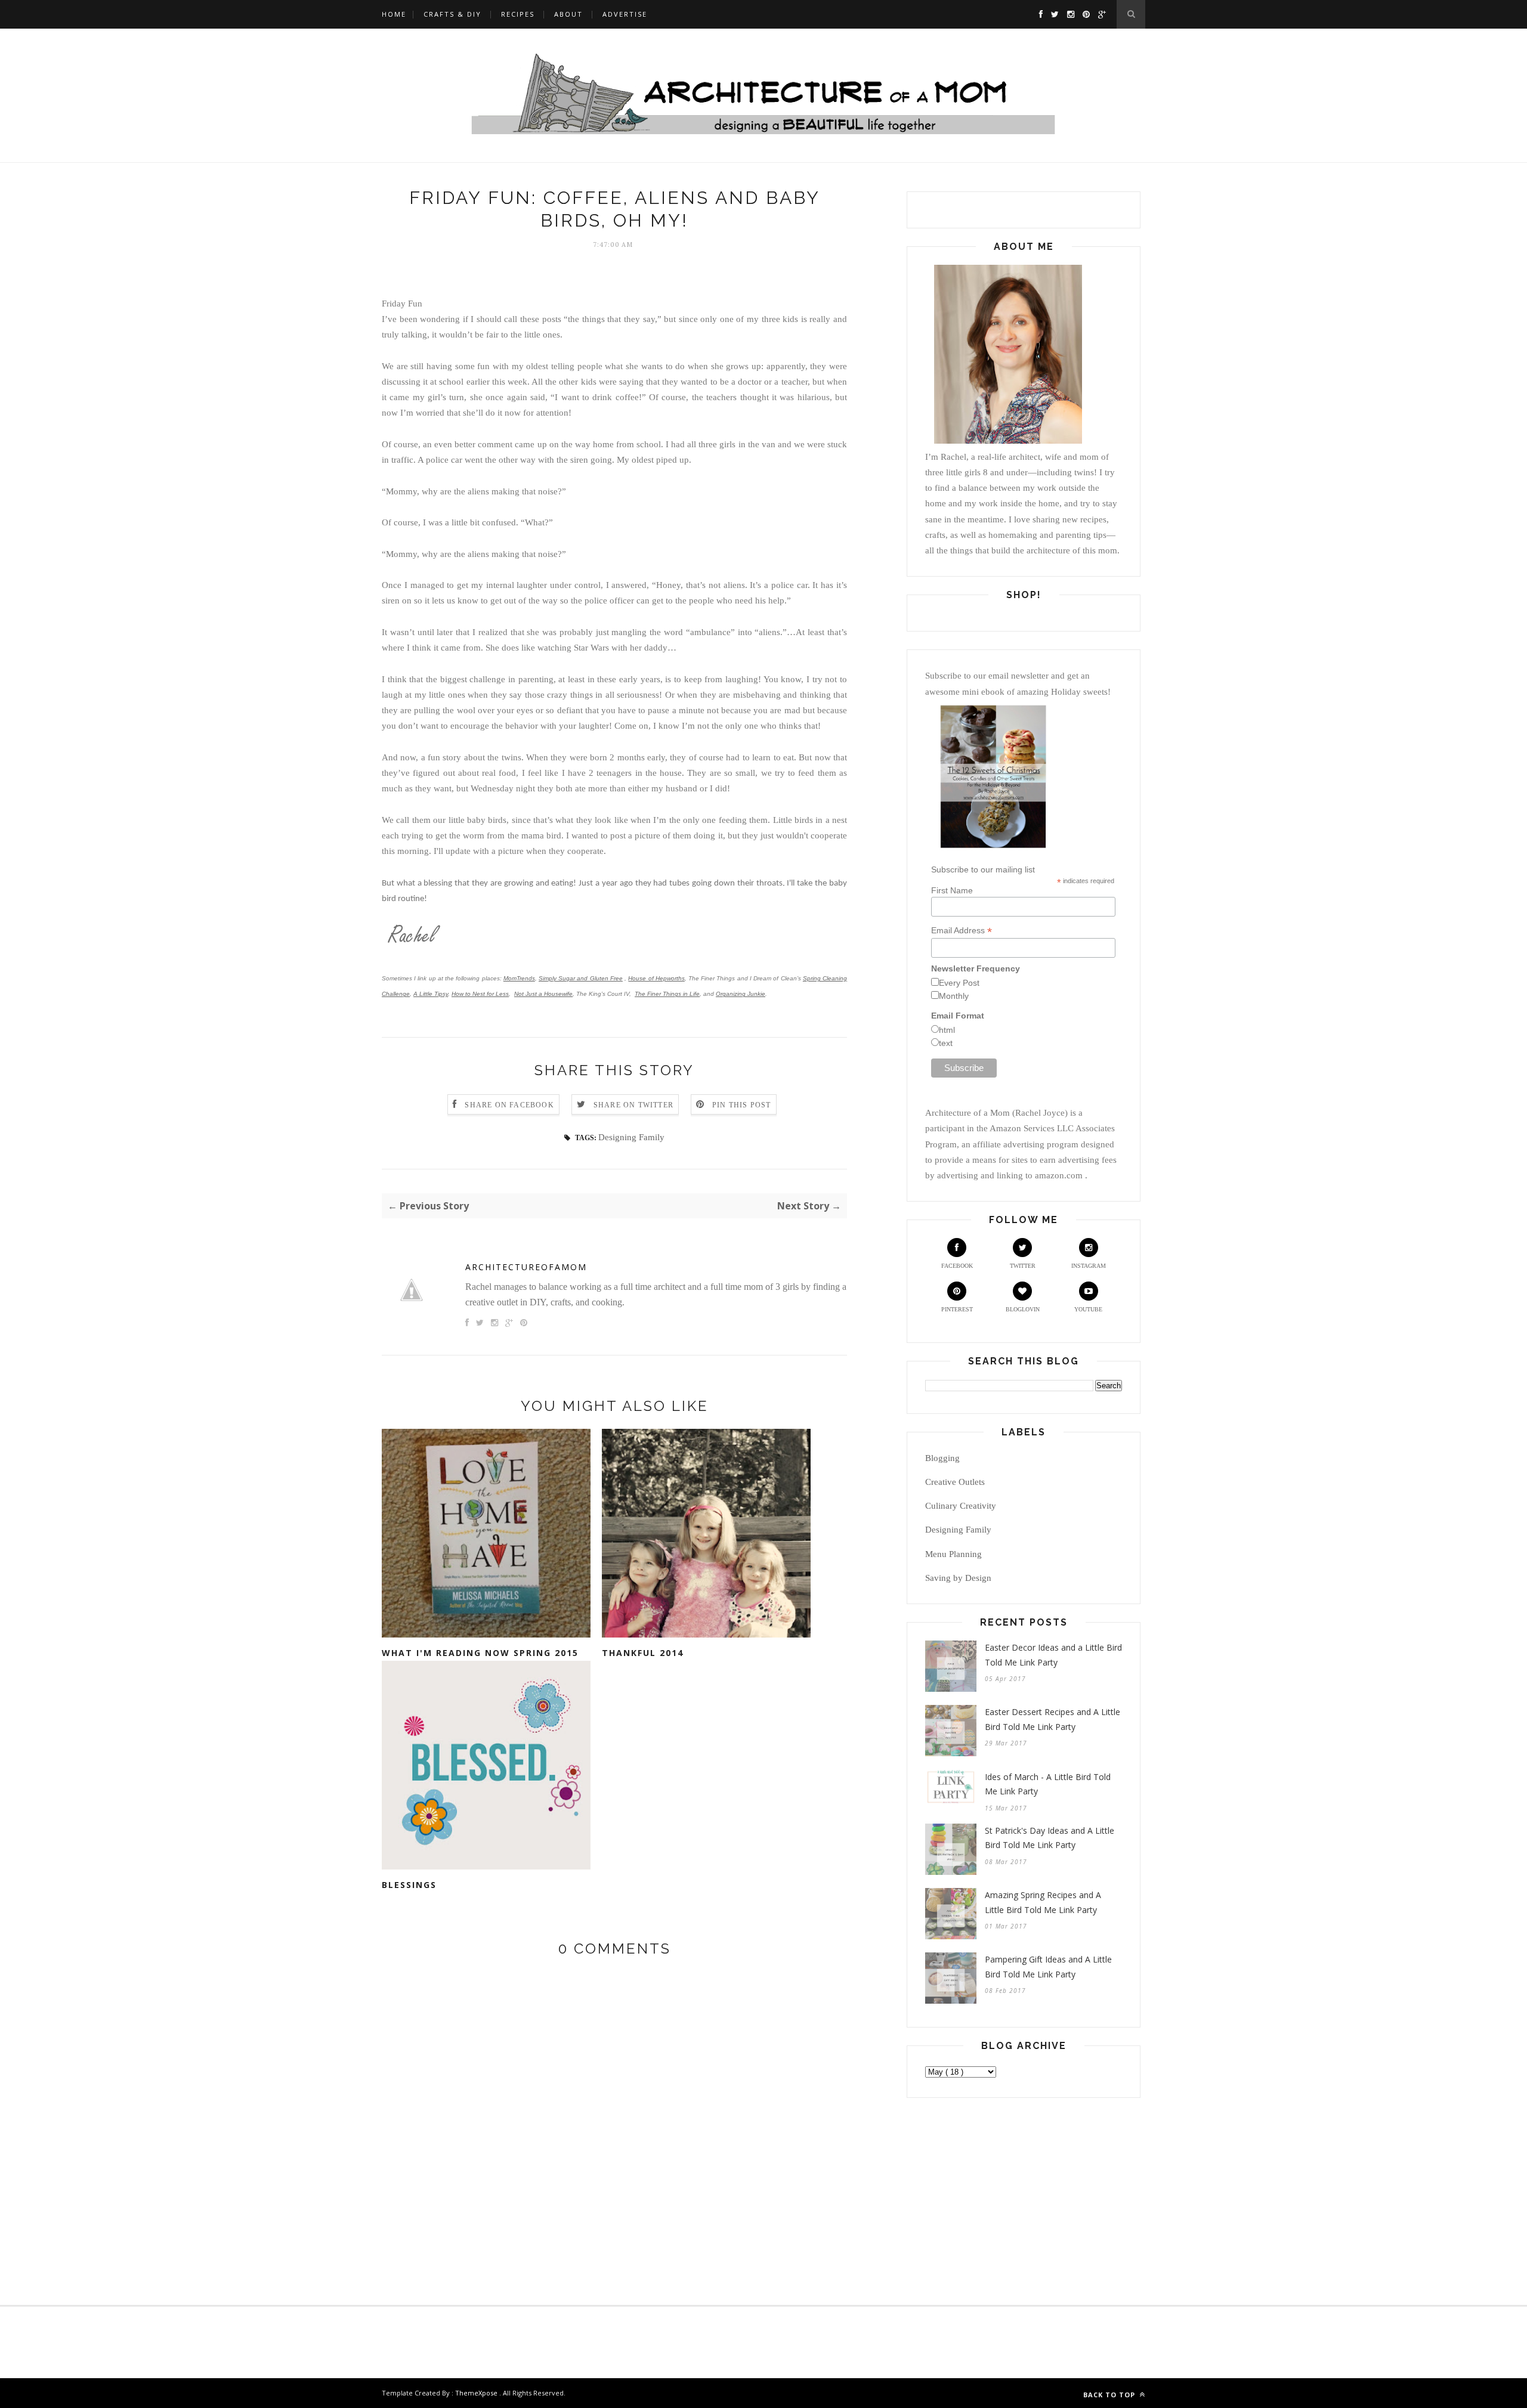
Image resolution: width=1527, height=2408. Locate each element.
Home (394, 14)
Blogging (942, 1458)
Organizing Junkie (741, 994)
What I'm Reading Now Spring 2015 (480, 1653)
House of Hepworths (656, 978)
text (946, 1043)
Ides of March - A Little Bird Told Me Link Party (1048, 1784)
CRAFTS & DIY (452, 14)
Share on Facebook (509, 1105)
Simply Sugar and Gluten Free (581, 978)
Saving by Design (958, 1578)
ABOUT (568, 14)
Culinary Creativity (961, 1506)
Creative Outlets (955, 1482)
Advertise (625, 14)
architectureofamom (526, 1267)
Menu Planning (953, 1554)
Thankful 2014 (643, 1653)
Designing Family (631, 1137)
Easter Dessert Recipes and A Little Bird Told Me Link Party (1052, 1719)
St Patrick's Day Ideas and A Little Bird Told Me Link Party (1050, 1838)
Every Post (959, 983)
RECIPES (518, 14)
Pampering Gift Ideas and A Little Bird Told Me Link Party (1048, 1967)
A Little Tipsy (431, 994)
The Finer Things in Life (667, 994)
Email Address (962, 931)
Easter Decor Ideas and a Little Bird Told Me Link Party (1053, 1655)
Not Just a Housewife (543, 994)
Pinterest (957, 1309)
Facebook (957, 1266)
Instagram (1089, 1266)
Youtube (1088, 1309)
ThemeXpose (476, 2393)
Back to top (1110, 2395)
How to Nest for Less (480, 994)
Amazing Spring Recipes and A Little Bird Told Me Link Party (1043, 1902)
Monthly (954, 996)
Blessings (409, 1885)
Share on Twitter (633, 1105)
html (947, 1030)
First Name (952, 890)
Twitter (1023, 1266)
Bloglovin (1023, 1309)
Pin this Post (742, 1105)
